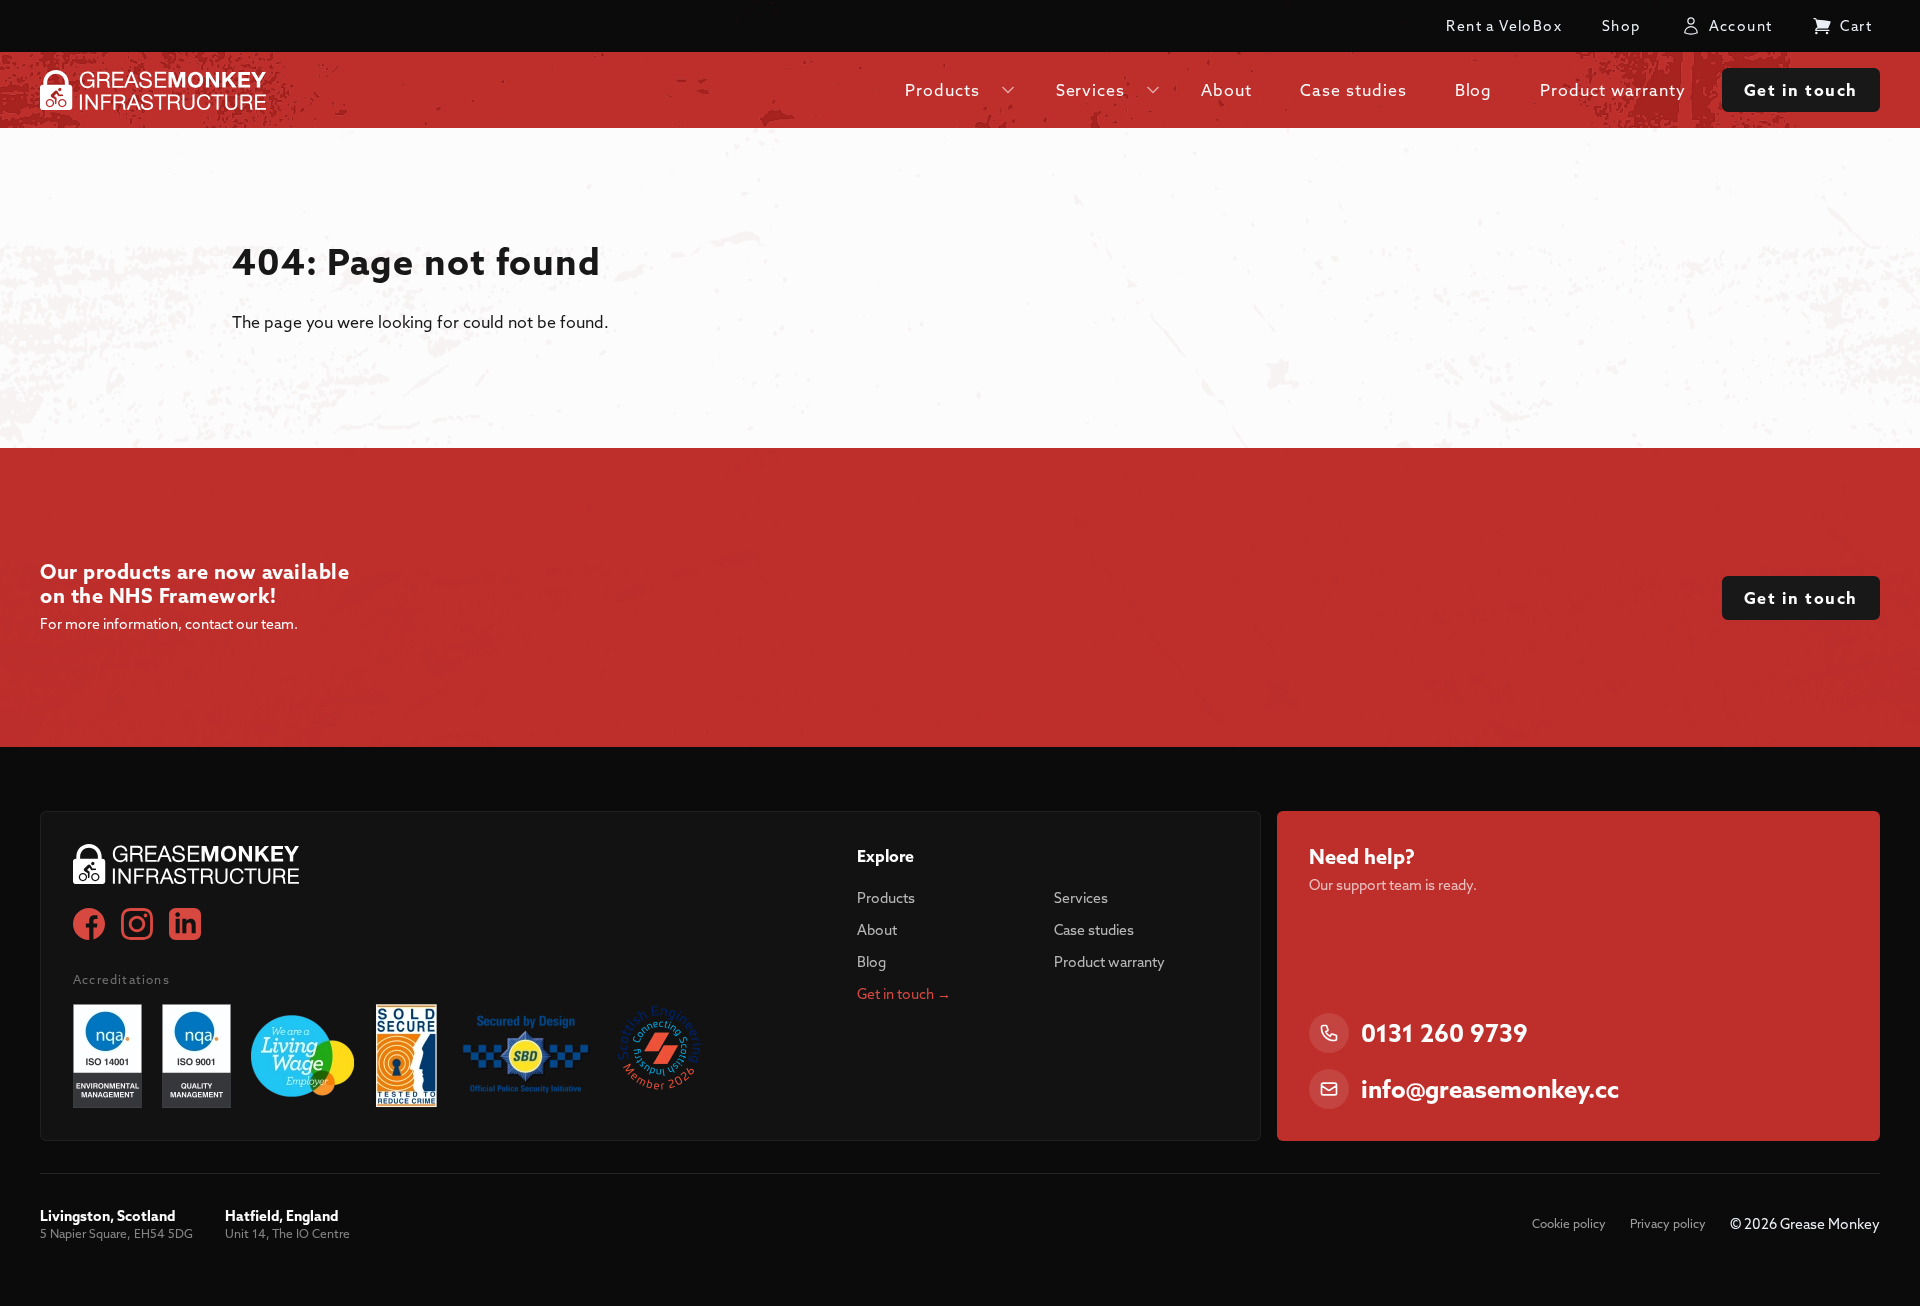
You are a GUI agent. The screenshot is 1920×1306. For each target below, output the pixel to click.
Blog (871, 962)
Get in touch (1801, 90)
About (877, 930)
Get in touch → (904, 994)
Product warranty (1109, 962)
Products (886, 898)
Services (1081, 898)
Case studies (1094, 930)
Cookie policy (1569, 1223)
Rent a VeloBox (1504, 26)
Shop (1621, 26)
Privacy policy (1668, 1223)
